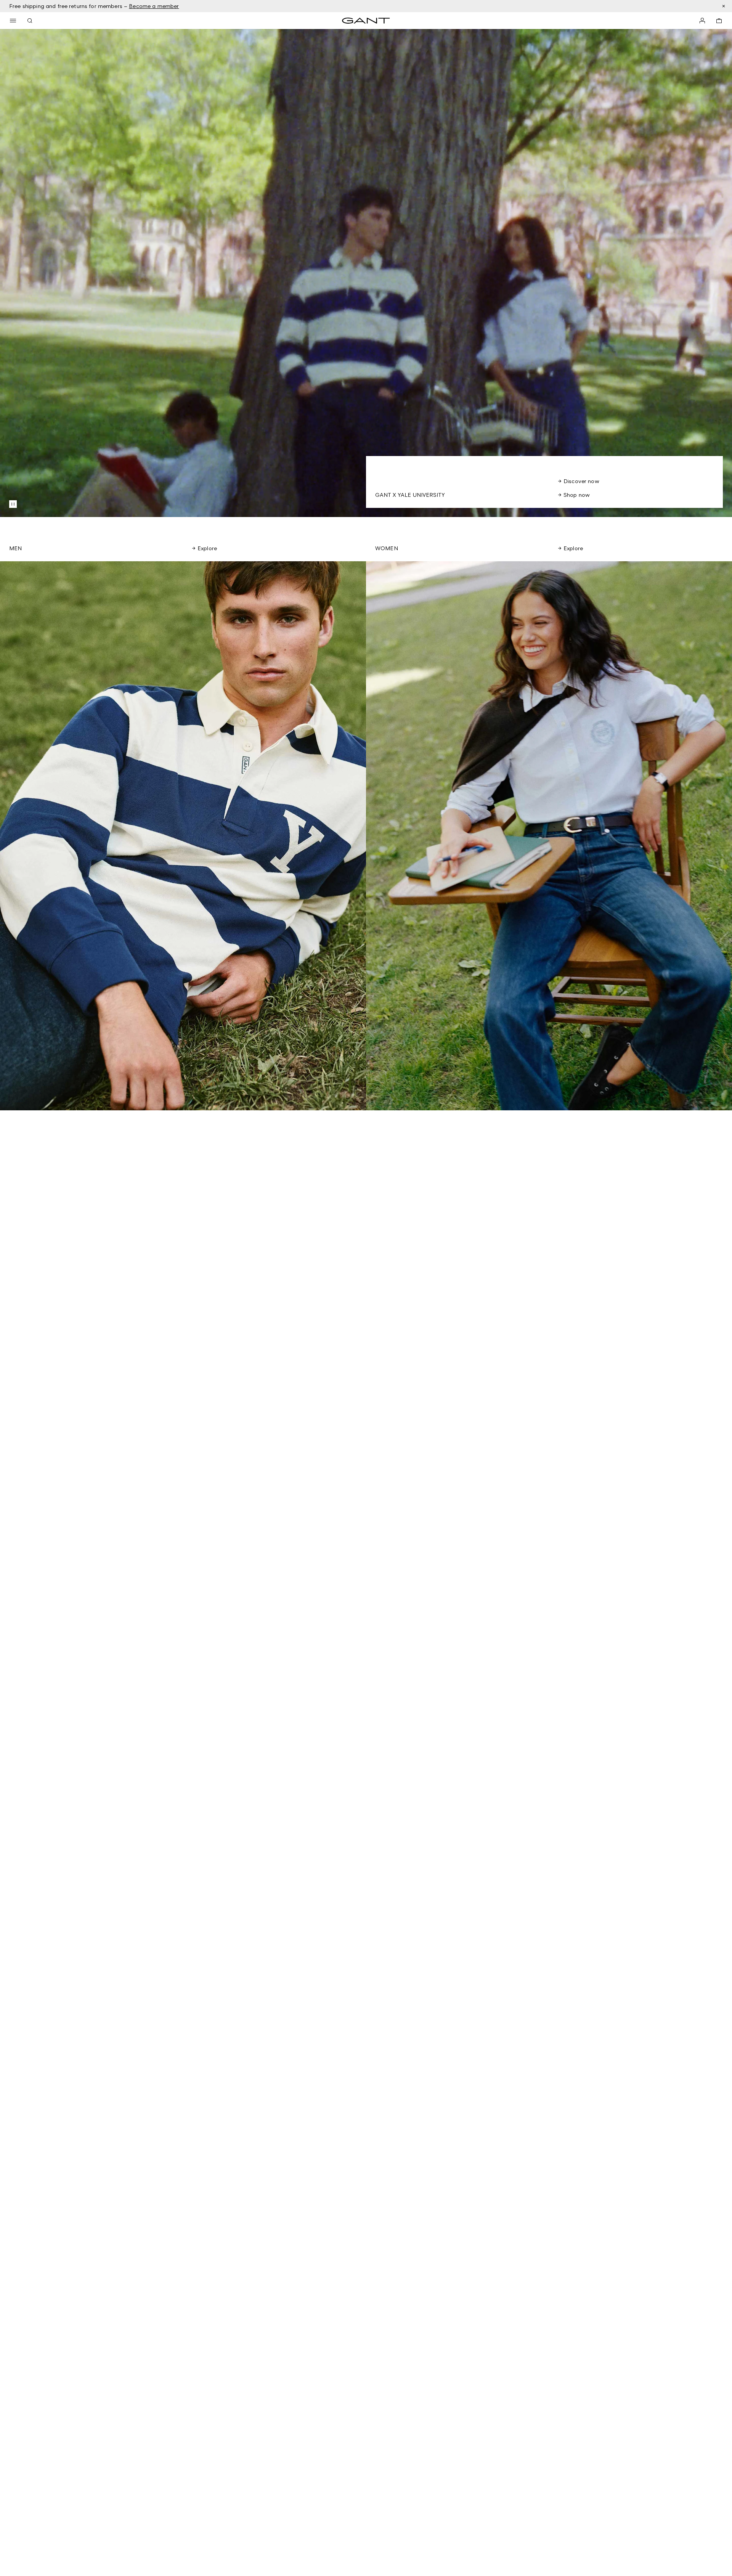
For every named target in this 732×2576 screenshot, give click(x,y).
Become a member (154, 6)
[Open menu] (13, 21)
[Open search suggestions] (30, 21)
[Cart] (719, 21)
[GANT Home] (366, 21)
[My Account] (702, 21)
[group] (183, 836)
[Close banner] (724, 6)
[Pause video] (13, 504)
